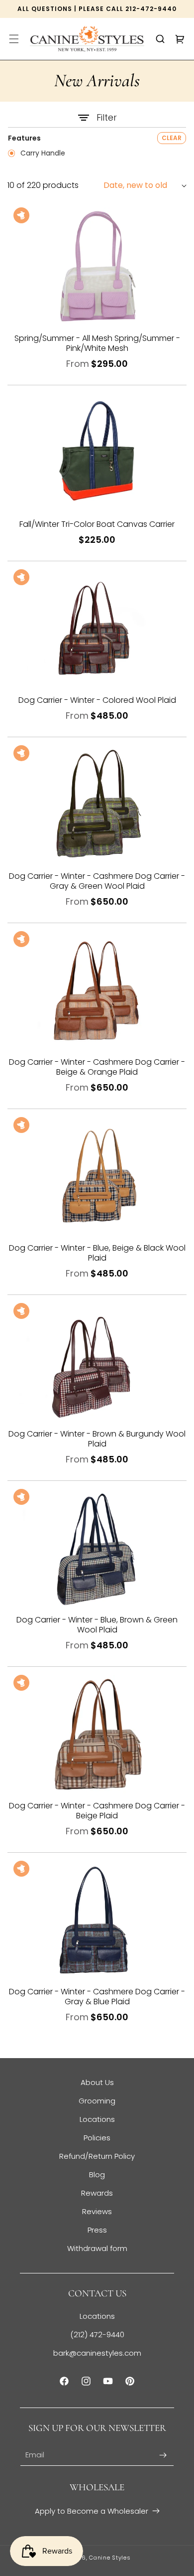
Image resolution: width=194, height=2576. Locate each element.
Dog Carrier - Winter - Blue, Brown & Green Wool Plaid (97, 1625)
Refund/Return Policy (97, 2156)
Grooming (97, 2101)
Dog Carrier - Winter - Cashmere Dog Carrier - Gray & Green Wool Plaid (97, 881)
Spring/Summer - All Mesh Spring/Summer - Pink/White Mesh (97, 343)
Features (24, 138)
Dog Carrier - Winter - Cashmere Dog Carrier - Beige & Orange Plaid (97, 1067)
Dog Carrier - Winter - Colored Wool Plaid (97, 700)
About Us (97, 2082)
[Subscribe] (163, 2455)
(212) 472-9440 (97, 2334)
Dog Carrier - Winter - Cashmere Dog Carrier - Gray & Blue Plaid (97, 1997)
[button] (14, 39)
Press (97, 2230)
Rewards (97, 2193)
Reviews (97, 2211)
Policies (97, 2138)
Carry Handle (42, 154)
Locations (97, 2119)
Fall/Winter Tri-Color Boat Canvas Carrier (97, 524)
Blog (97, 2174)
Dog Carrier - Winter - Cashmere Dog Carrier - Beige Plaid (97, 1811)
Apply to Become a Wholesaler (92, 2511)
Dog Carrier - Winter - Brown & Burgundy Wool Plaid (97, 1439)
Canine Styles (110, 2558)
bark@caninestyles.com (97, 2353)
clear (172, 138)
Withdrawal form (97, 2248)
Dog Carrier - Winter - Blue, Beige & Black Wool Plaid (97, 1253)
